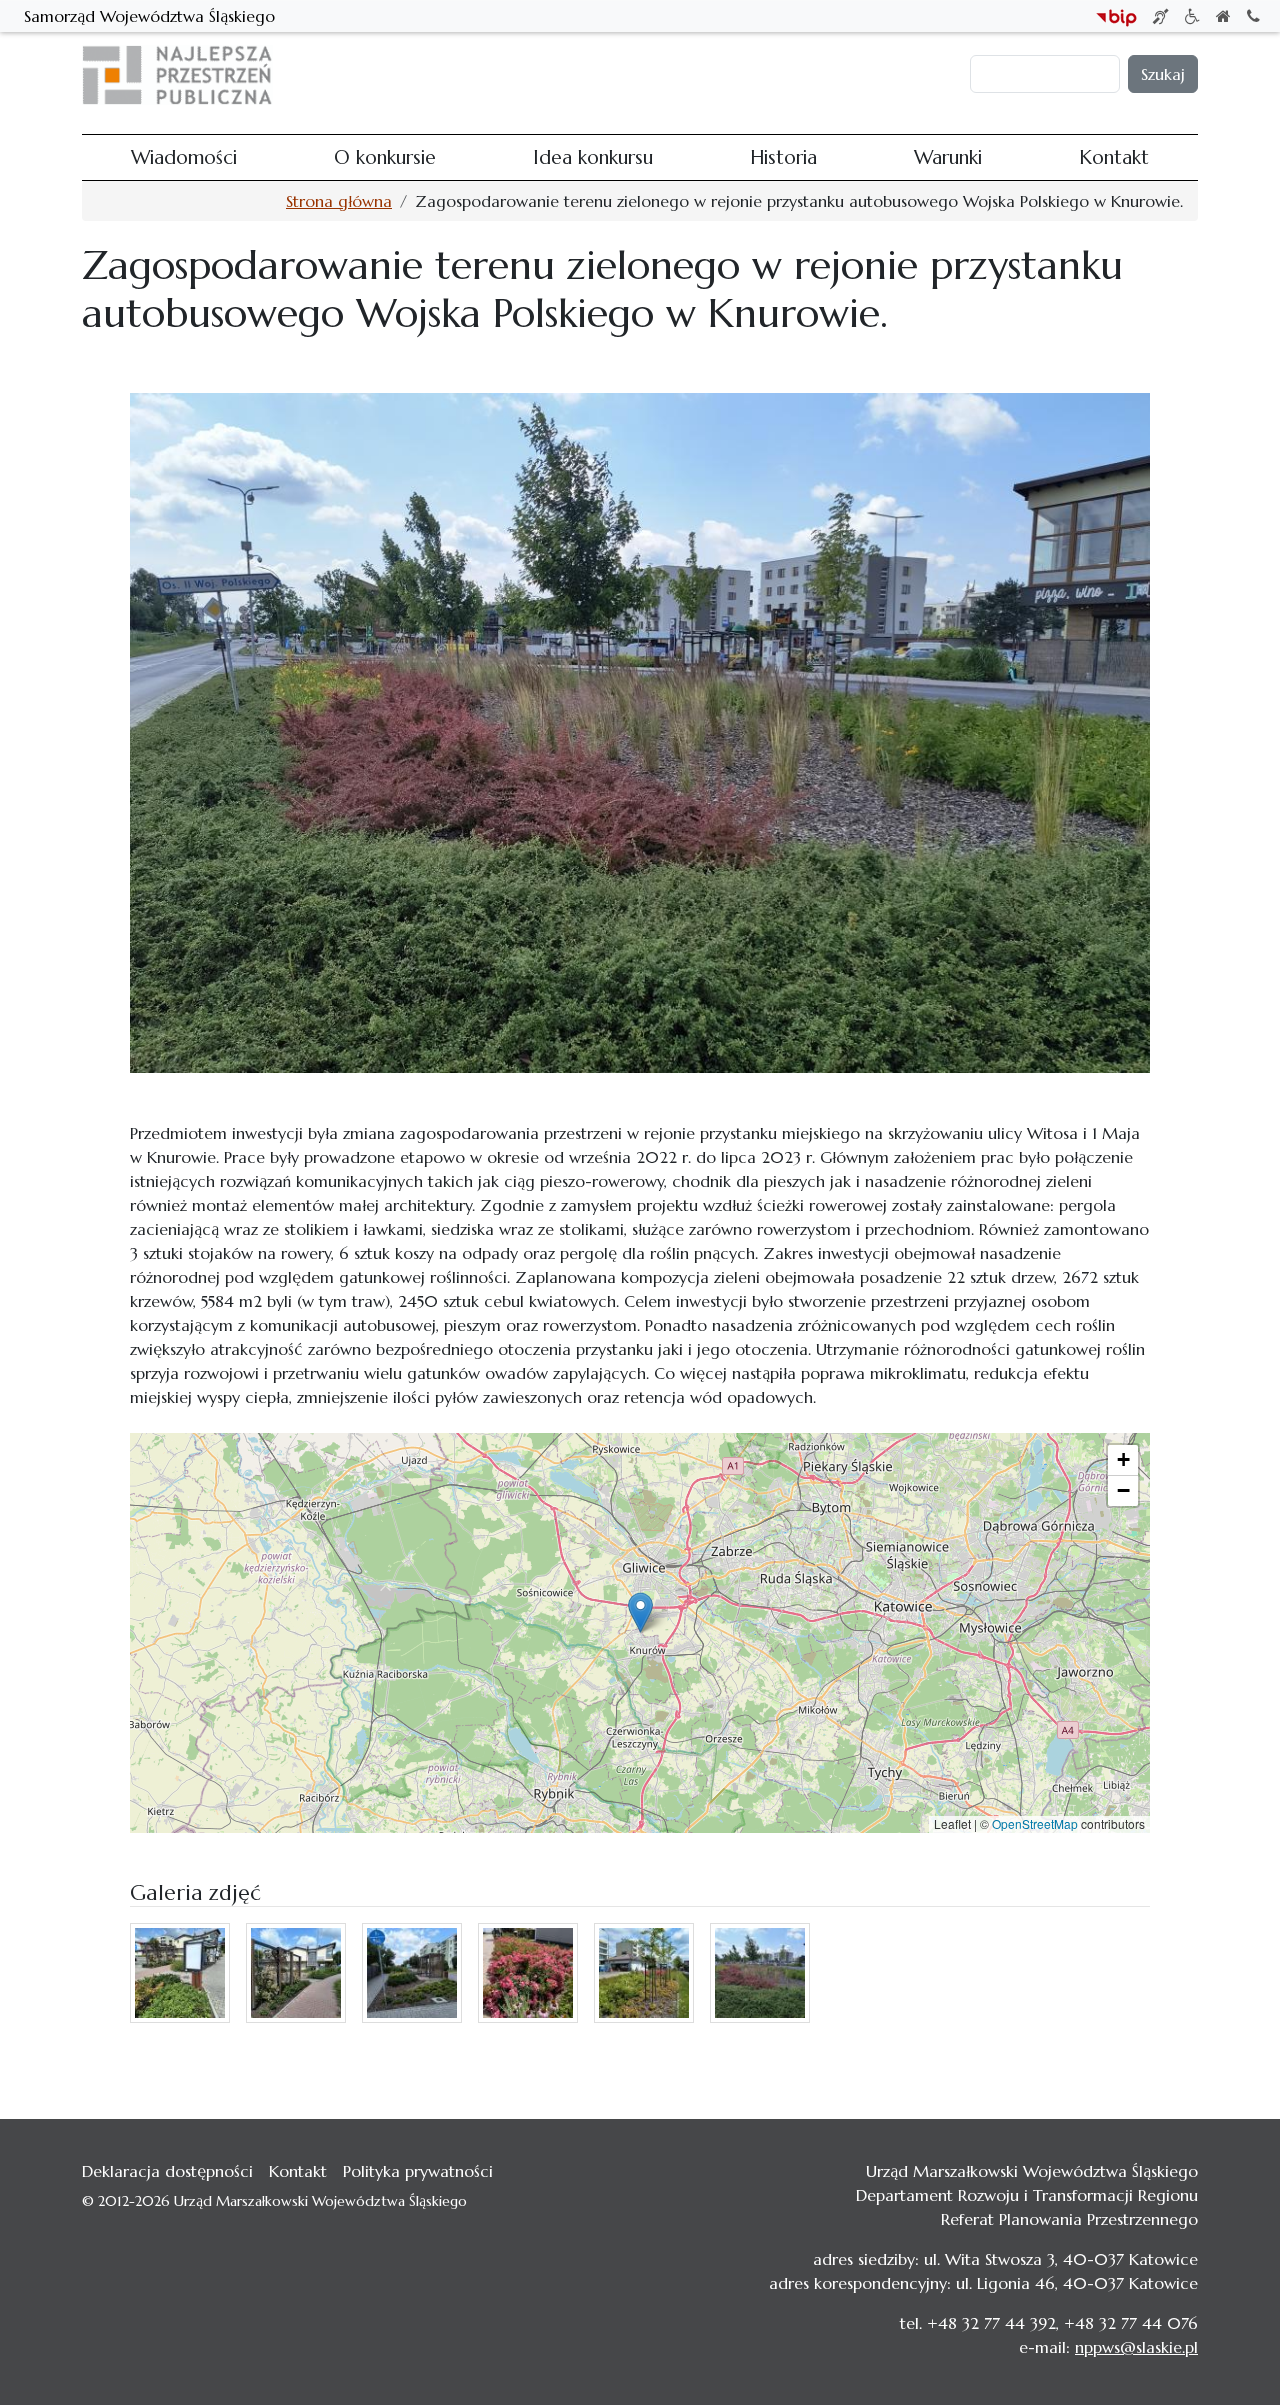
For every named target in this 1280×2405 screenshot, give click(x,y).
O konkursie (504, 75)
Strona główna (339, 201)
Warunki (784, 75)
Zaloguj (933, 75)
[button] (640, 1612)
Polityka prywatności (418, 2171)
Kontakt (859, 75)
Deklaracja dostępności (167, 2171)
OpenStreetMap (1035, 1823)
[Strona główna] (185, 75)
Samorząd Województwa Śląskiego (149, 16)
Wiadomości (399, 75)
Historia (710, 75)
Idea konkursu (615, 75)
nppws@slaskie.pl (1136, 2347)
